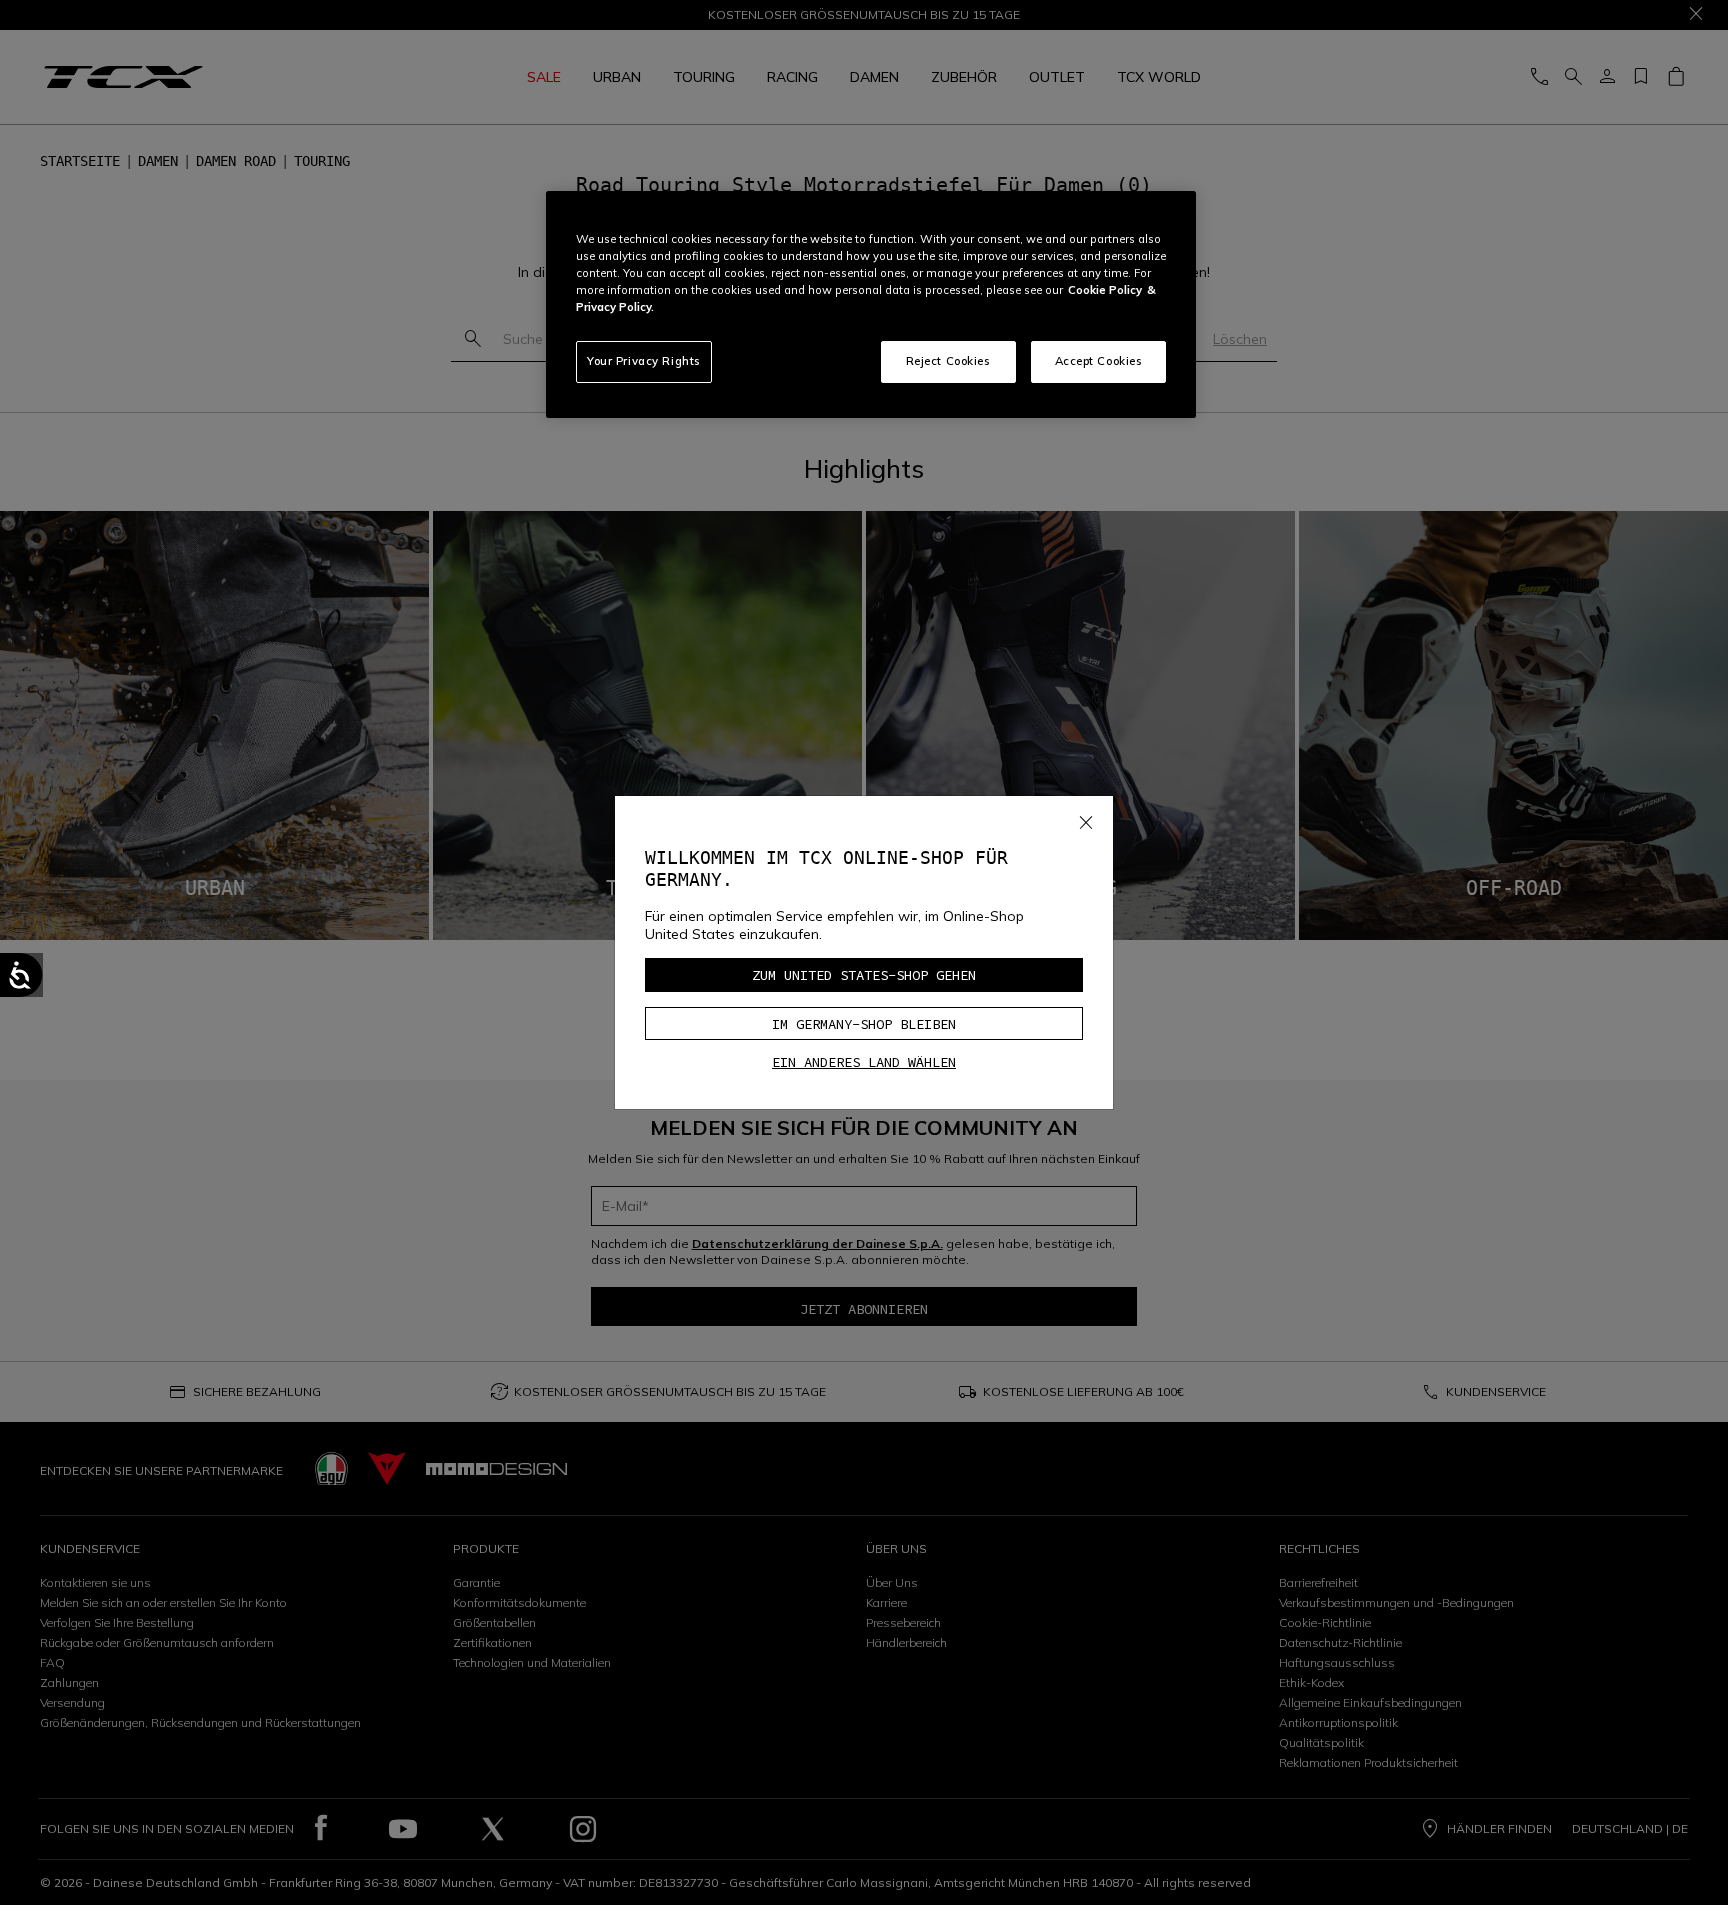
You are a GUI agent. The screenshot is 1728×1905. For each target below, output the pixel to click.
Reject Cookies (948, 361)
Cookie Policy (1105, 290)
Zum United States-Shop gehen (864, 975)
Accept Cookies (1099, 361)
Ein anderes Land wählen (864, 1062)
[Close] (1086, 819)
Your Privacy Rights (644, 361)
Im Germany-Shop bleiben (864, 1024)
